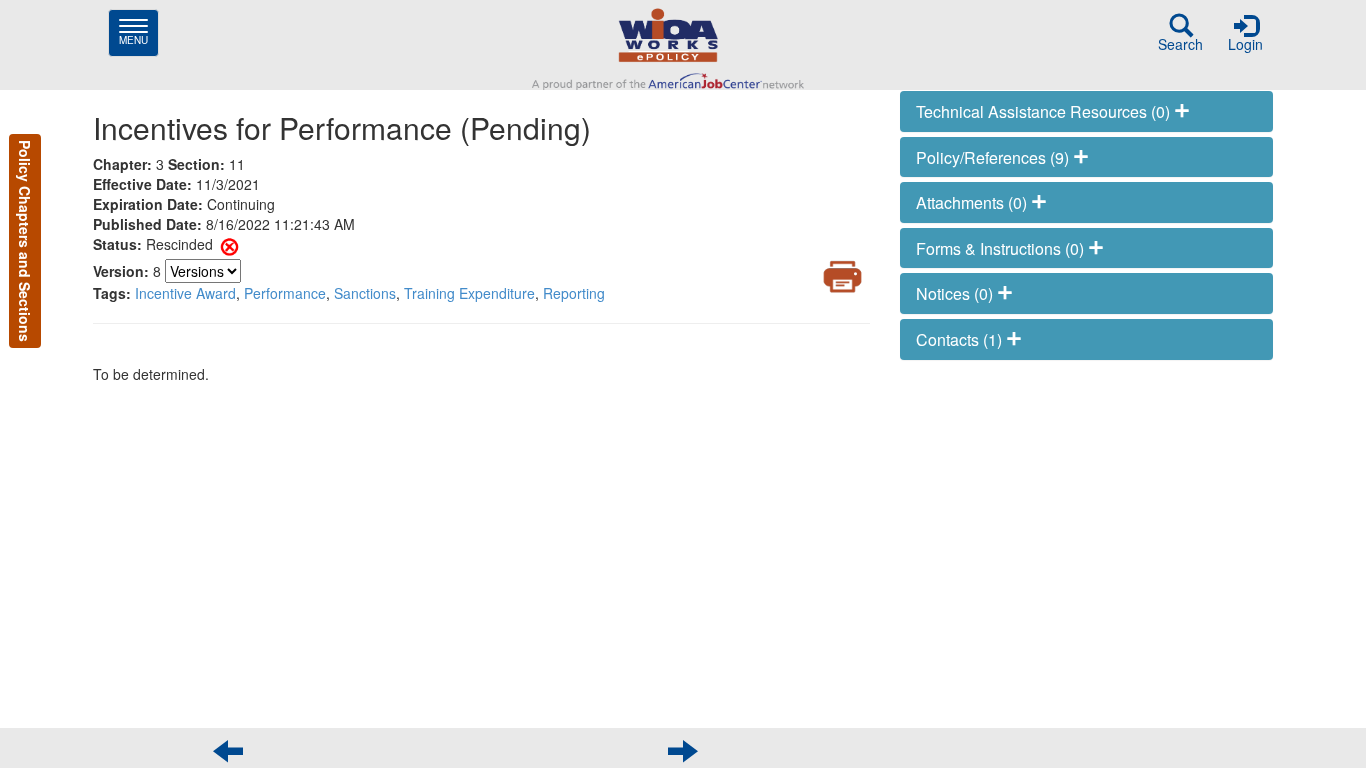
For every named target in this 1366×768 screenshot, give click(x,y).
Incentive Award (185, 293)
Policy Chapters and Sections (25, 241)
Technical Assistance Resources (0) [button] (1045, 111)
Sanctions (365, 293)
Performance (285, 293)
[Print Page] (842, 276)
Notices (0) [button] (956, 293)
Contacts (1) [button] (961, 339)
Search (1180, 44)
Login (1245, 44)
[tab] (1086, 111)
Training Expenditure (469, 293)
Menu (139, 32)
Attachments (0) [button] (973, 202)
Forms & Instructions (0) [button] (1002, 248)
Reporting (574, 293)
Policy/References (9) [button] (994, 157)
